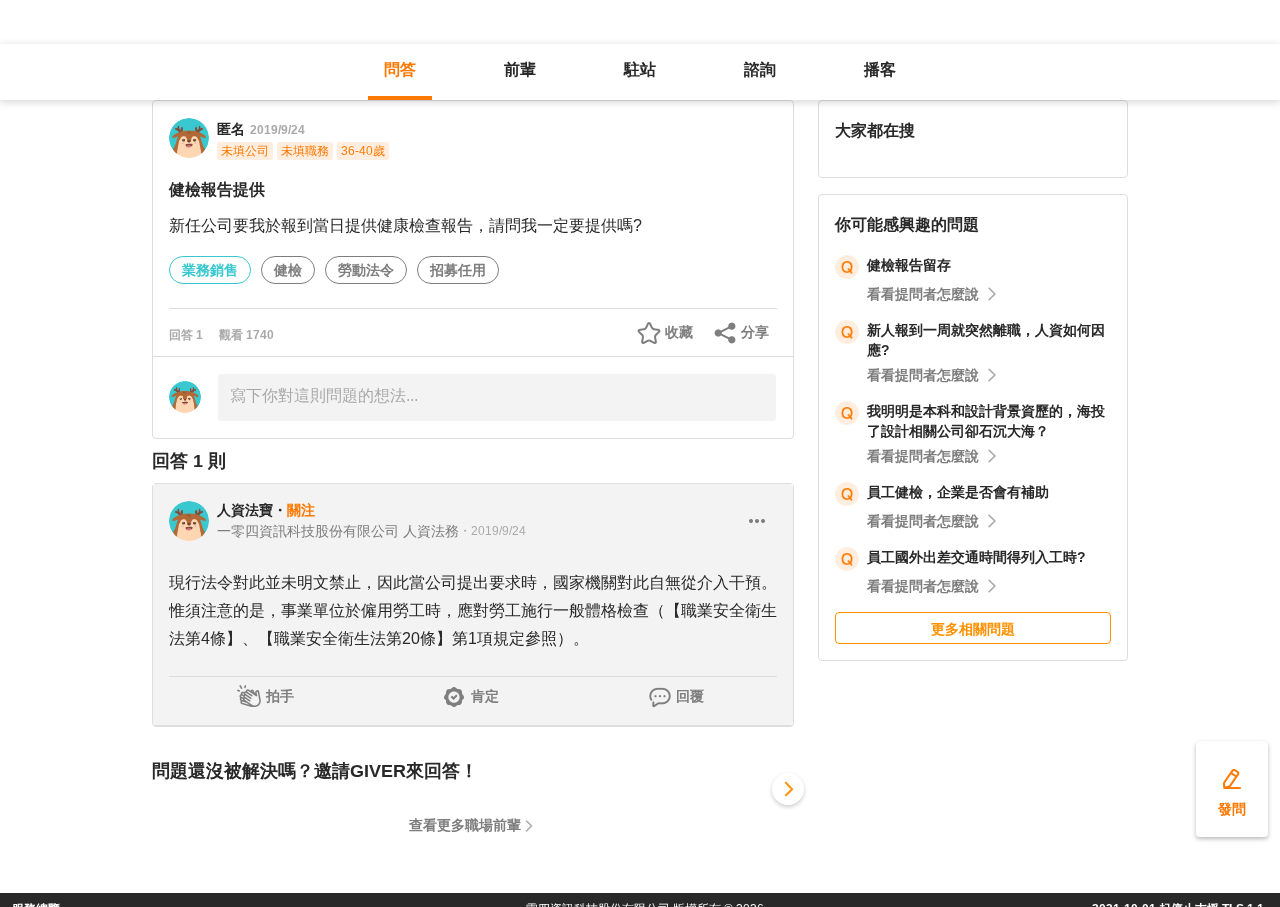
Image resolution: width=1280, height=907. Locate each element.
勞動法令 (366, 270)
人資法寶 (245, 510)
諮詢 (760, 69)
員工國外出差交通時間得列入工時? (976, 557)
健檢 (288, 270)
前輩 (520, 69)
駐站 (640, 69)
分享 (755, 332)
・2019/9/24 (492, 531)
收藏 (679, 332)
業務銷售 (210, 270)
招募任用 (458, 270)
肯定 (485, 696)
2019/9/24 (277, 130)
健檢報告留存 (909, 265)
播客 (880, 69)
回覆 (690, 696)
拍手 (280, 696)
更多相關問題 (973, 629)
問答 (400, 69)
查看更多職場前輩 (465, 825)
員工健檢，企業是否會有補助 (958, 492)
